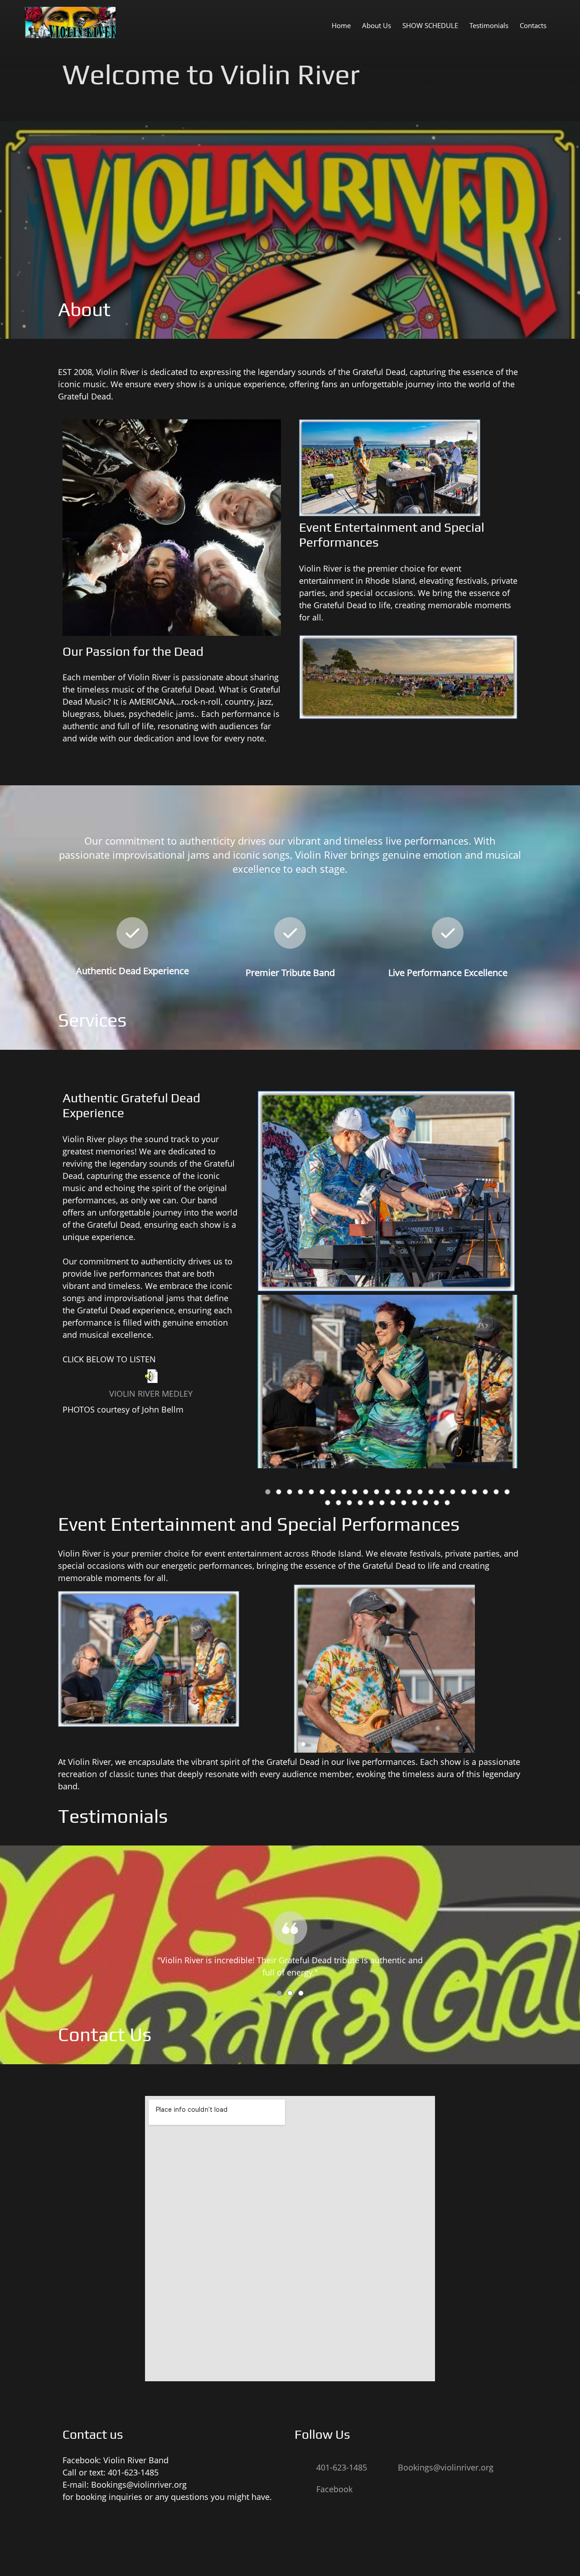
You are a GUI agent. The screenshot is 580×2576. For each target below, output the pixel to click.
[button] (387, 1386)
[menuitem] (341, 25)
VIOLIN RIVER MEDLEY (151, 1394)
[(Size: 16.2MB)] (151, 1380)
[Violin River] (70, 22)
